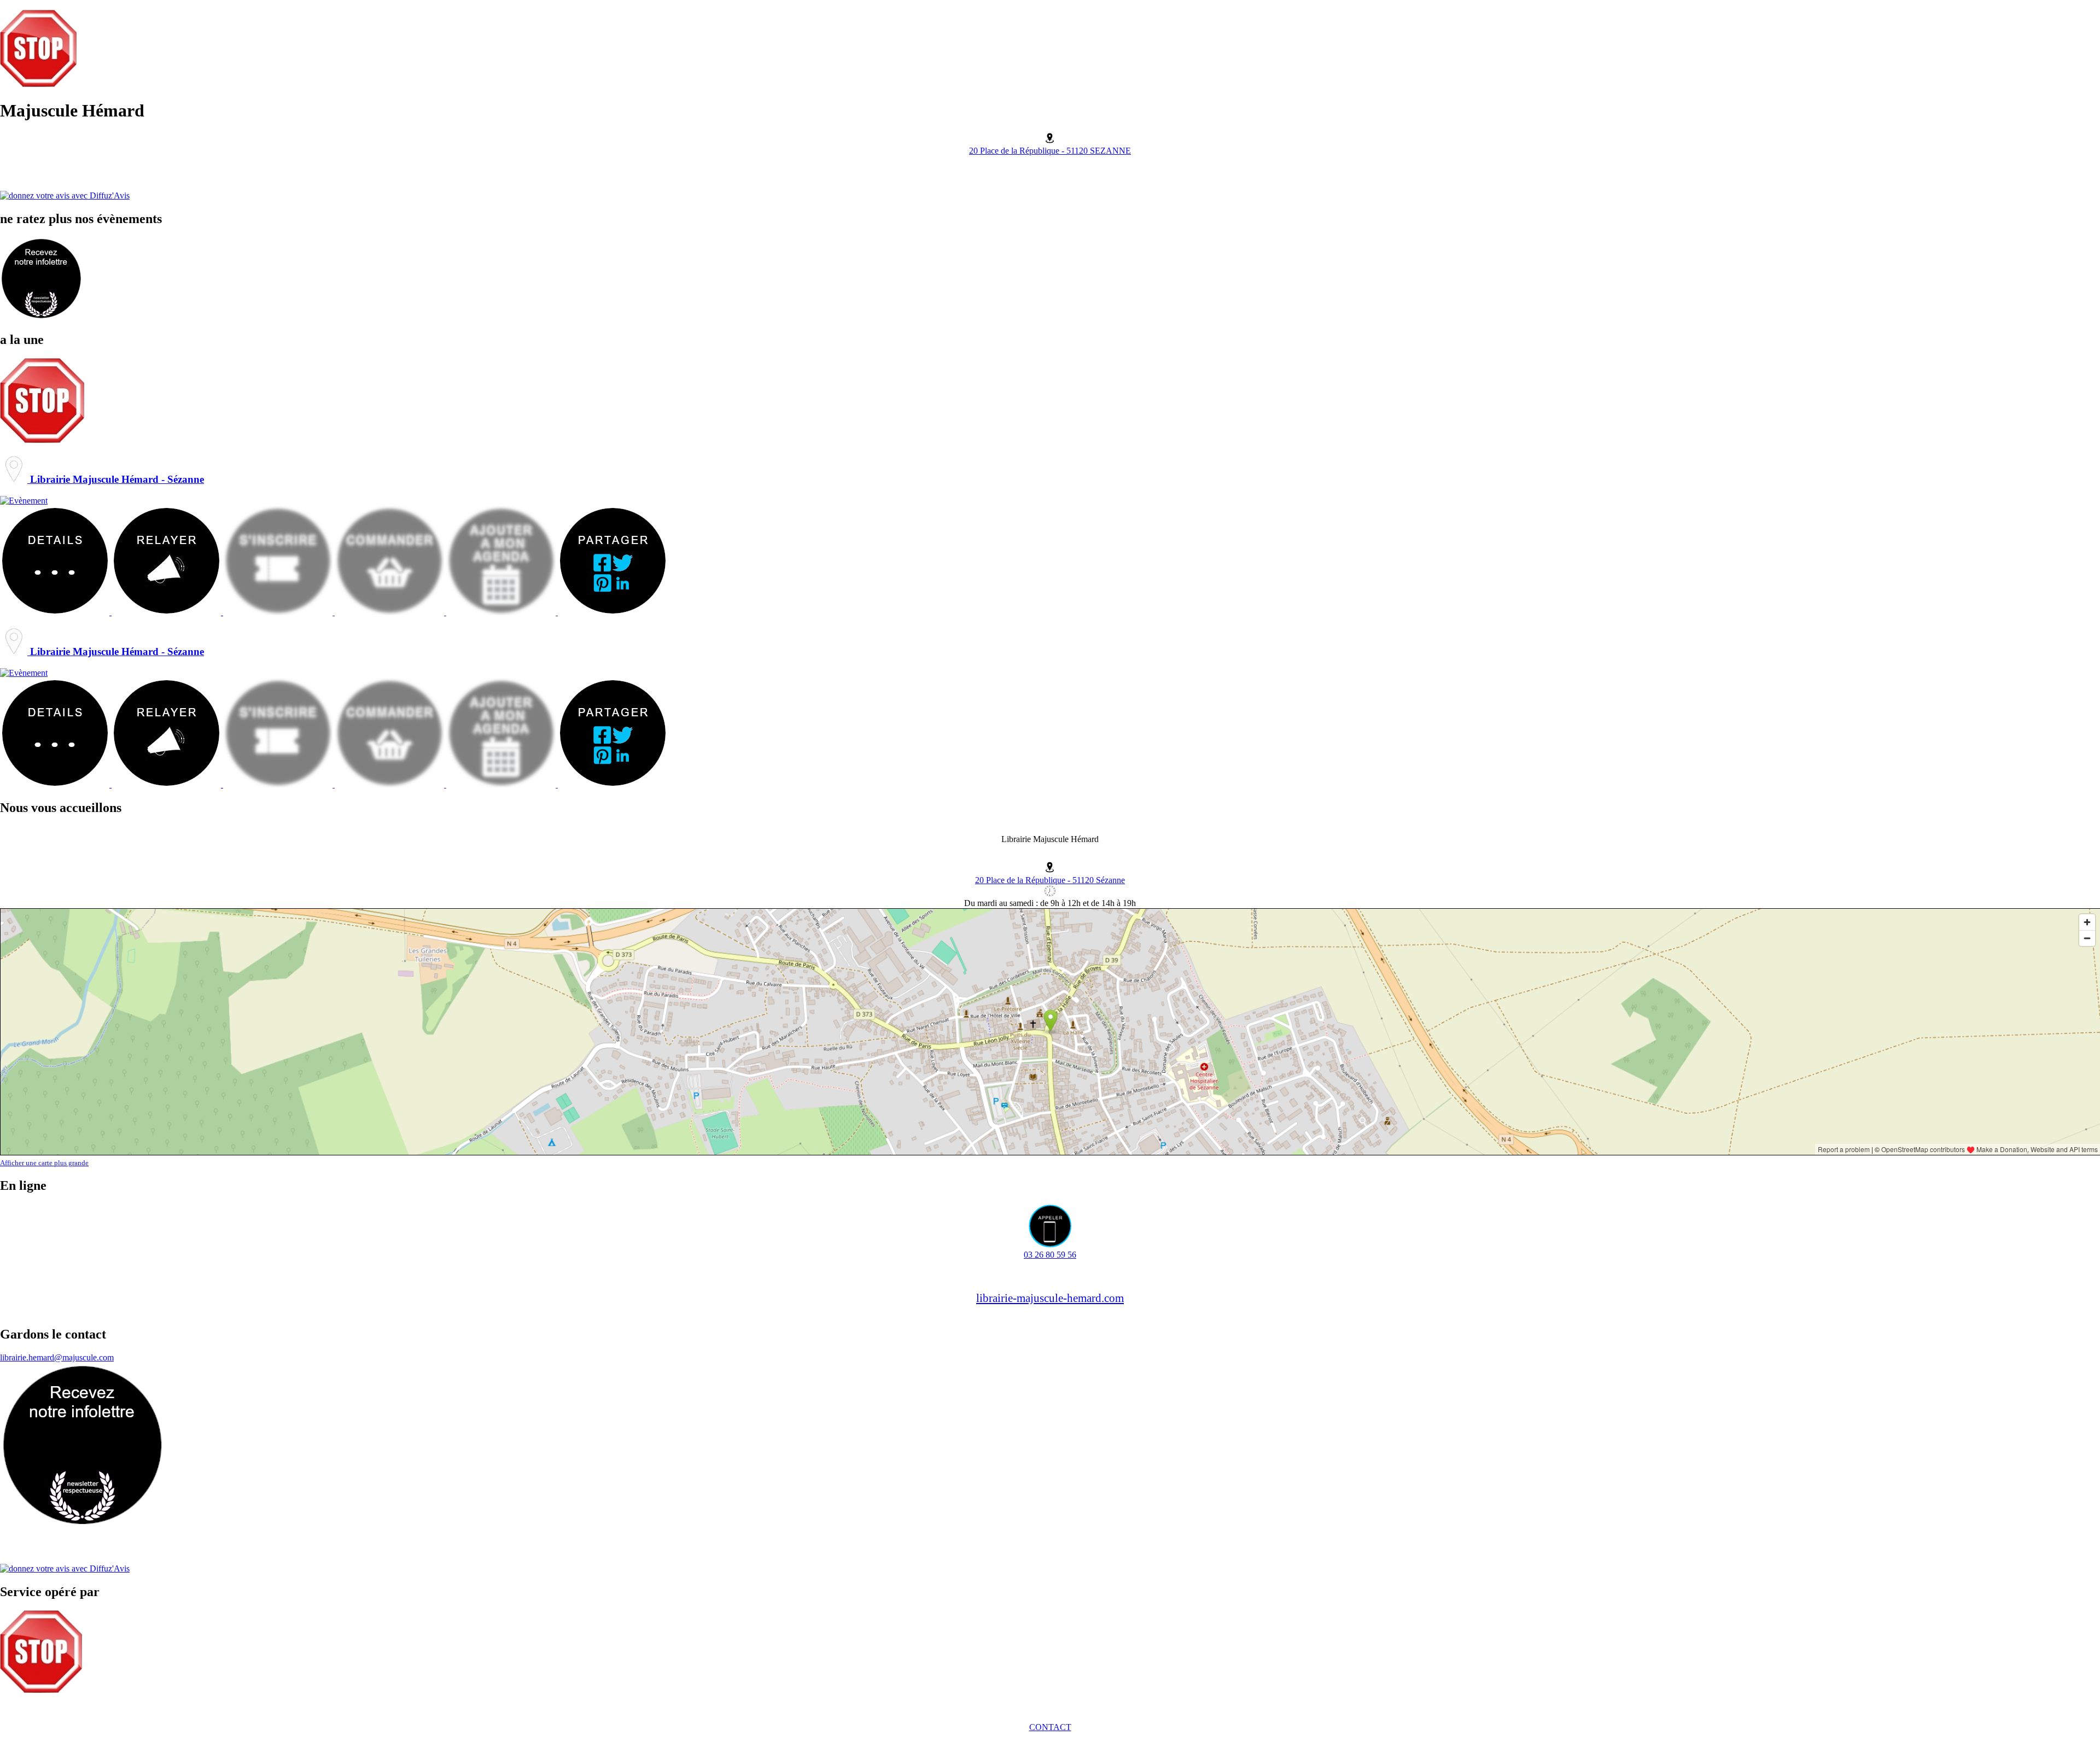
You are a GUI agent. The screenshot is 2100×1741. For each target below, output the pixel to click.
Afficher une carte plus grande (44, 1163)
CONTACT (1050, 1727)
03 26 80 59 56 (1050, 1255)
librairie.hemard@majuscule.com (57, 1357)
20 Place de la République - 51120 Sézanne (1050, 880)
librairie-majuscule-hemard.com (1050, 1298)
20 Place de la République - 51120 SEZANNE (1050, 151)
